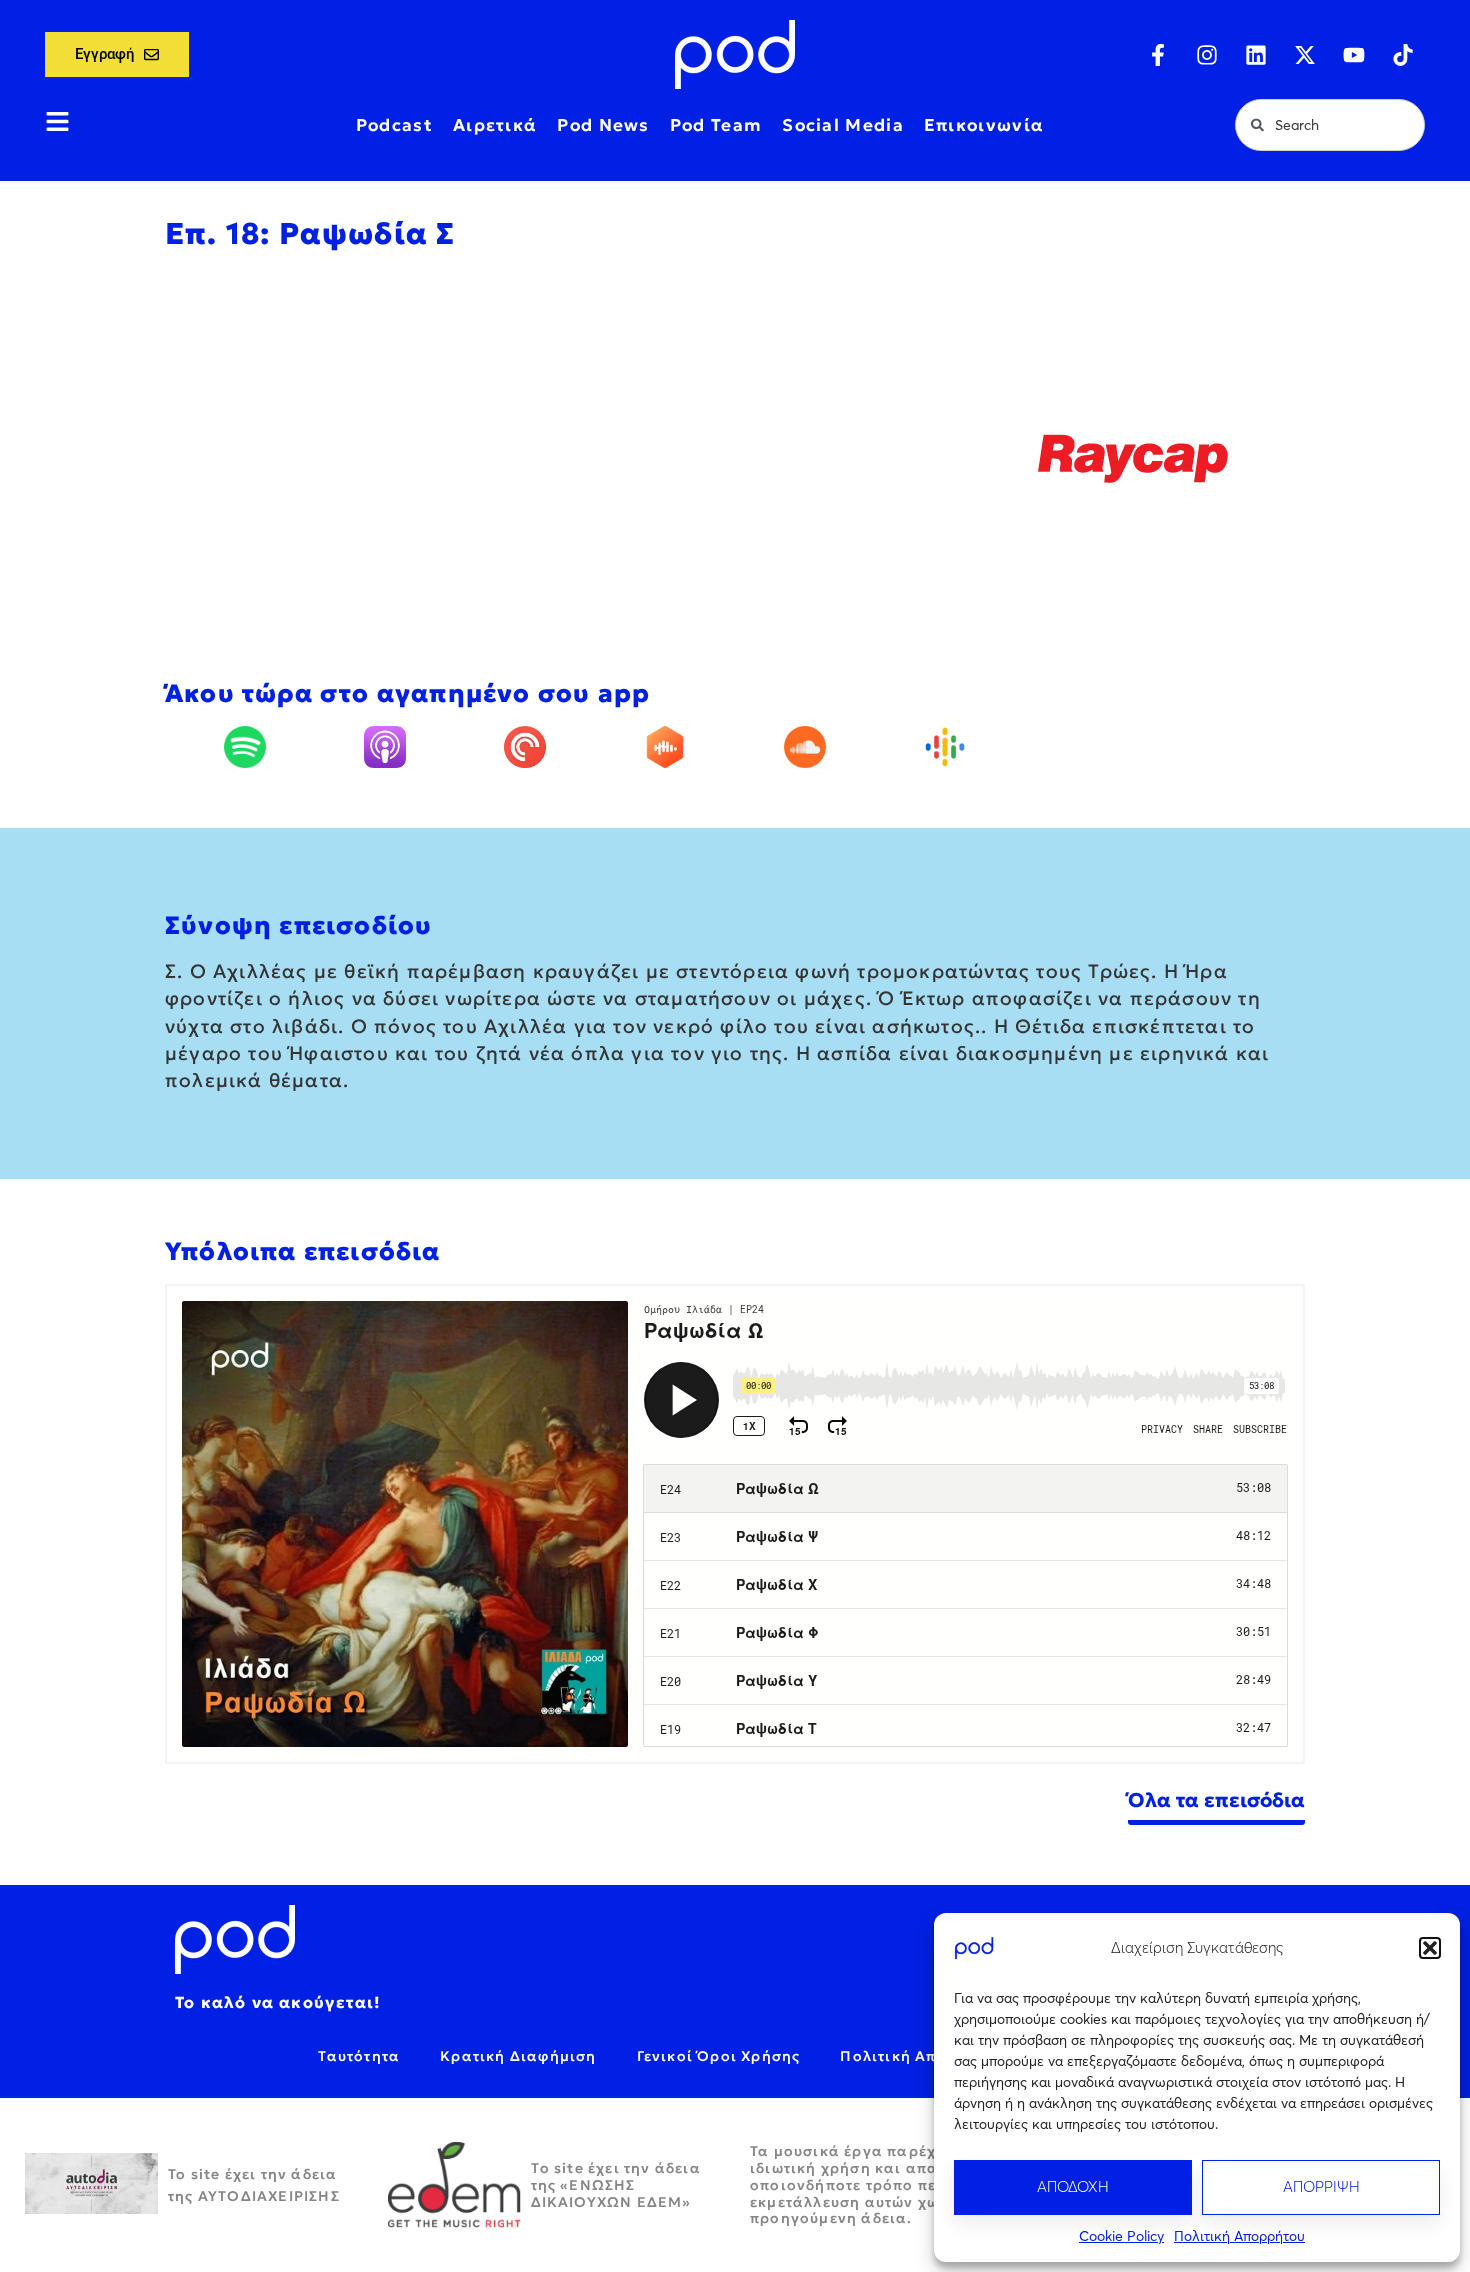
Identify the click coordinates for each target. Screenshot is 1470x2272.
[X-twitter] (1305, 55)
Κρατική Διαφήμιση (518, 2056)
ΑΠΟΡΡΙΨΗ (1321, 2186)
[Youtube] (1354, 55)
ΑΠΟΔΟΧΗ (1073, 2186)
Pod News (603, 125)
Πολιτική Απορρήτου (1239, 2236)
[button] (1430, 1948)
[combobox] (1330, 125)
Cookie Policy (1121, 2236)
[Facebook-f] (1158, 55)
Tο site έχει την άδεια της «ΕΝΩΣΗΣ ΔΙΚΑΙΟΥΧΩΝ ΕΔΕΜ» (616, 2185)
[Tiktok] (1403, 55)
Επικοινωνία (984, 125)
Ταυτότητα (359, 2056)
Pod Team (716, 125)
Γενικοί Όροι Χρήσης (719, 2056)
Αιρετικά (495, 125)
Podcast (394, 125)
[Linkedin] (1256, 55)
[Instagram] (1207, 55)
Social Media (843, 125)
